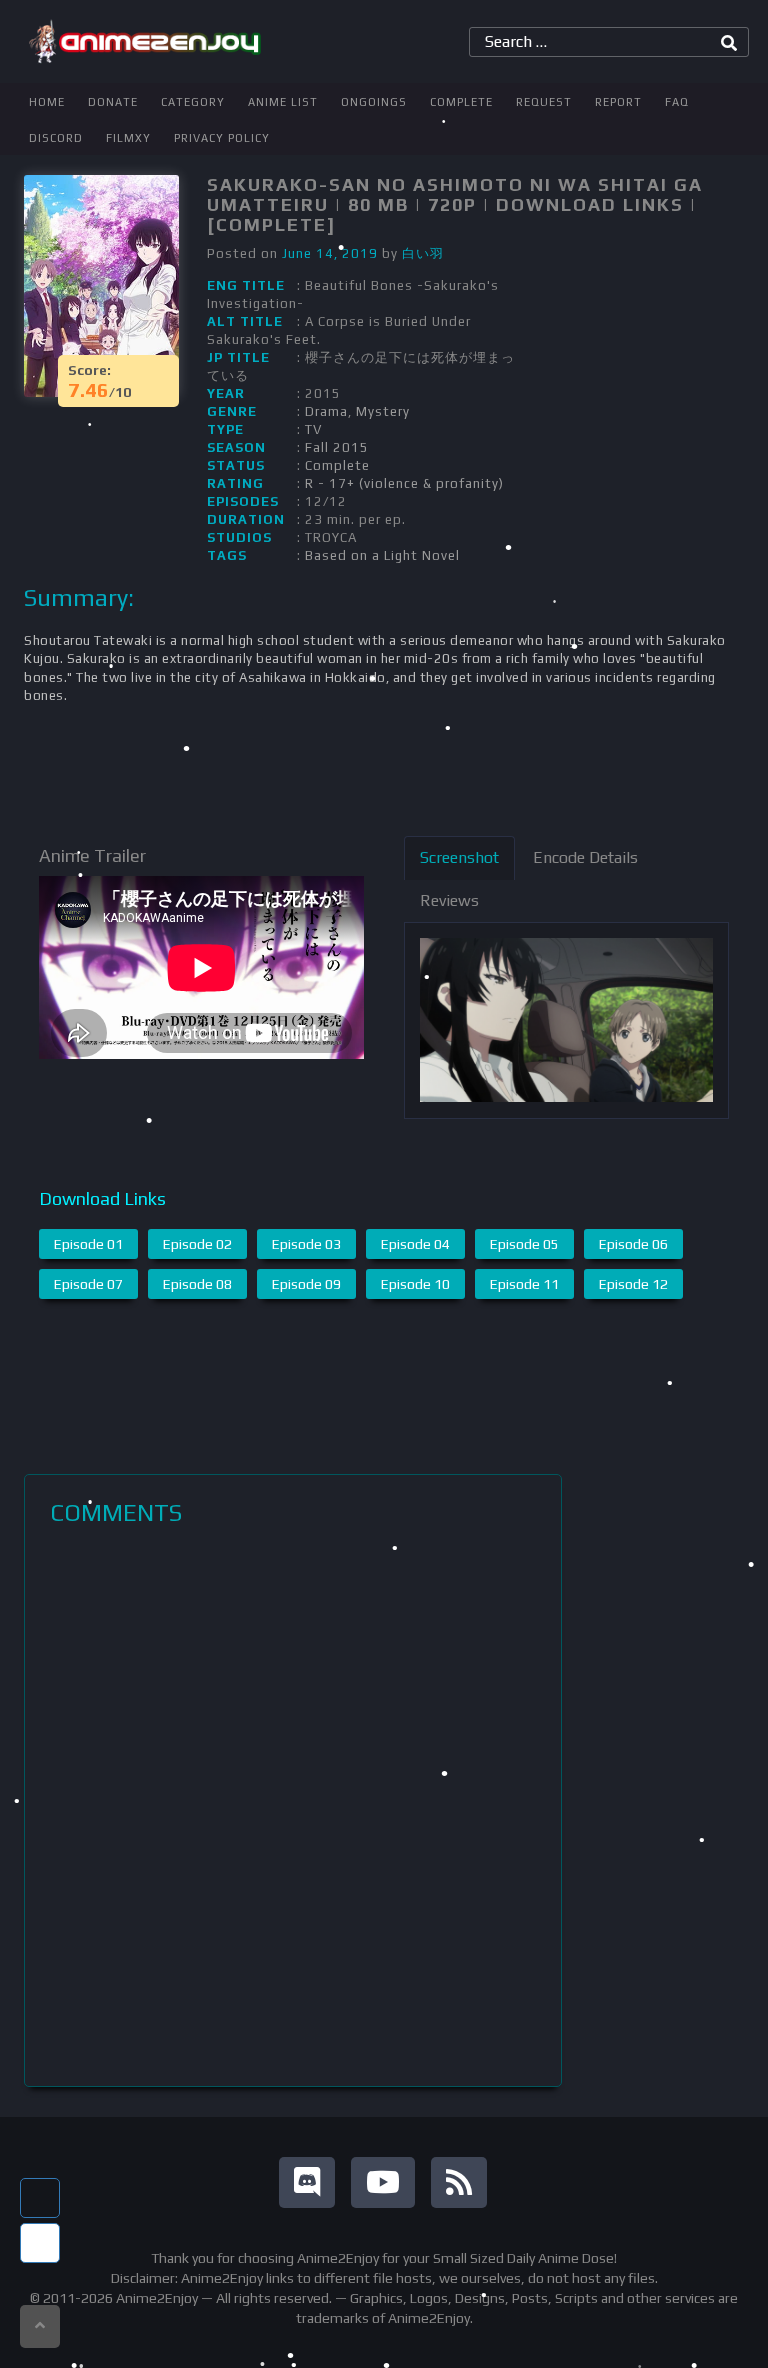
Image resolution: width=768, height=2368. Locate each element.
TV (313, 429)
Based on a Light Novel (382, 555)
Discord (56, 138)
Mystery (383, 411)
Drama (326, 411)
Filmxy (128, 138)
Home (47, 102)
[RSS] (459, 2182)
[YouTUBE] (383, 2182)
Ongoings (374, 102)
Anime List (283, 102)
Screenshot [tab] (459, 857)
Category (193, 102)
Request (544, 102)
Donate (113, 102)
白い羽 (423, 253)
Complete (461, 102)
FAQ (677, 102)
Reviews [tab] (449, 900)
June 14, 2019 (330, 253)
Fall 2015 (337, 447)
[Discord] (307, 2182)
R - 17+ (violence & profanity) (404, 483)
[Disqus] (293, 1806)
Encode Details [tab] (585, 857)
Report (618, 102)
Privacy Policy (222, 138)
